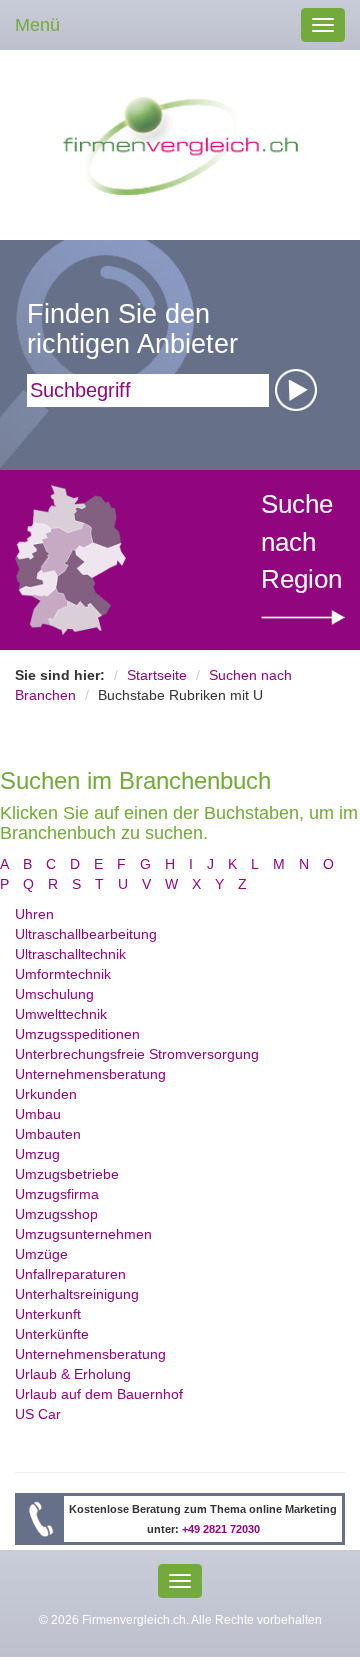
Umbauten (48, 1134)
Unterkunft (48, 1314)
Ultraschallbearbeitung (86, 934)
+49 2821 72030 (221, 1529)
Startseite (157, 675)
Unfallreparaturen (70, 1274)
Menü (37, 25)
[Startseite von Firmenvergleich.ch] (180, 144)
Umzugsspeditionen (77, 1034)
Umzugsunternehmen (83, 1234)
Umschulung (54, 994)
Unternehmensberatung (90, 1074)
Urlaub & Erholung (73, 1374)
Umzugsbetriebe (67, 1174)
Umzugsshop (56, 1214)
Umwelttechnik (61, 1014)
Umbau (38, 1114)
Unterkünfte (52, 1334)
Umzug (37, 1154)
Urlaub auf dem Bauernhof (99, 1394)
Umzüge (41, 1254)
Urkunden (46, 1094)
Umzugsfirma (57, 1194)
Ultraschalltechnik (70, 954)
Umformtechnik (63, 974)
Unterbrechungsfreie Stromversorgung (137, 1054)
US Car (38, 1414)
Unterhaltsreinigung (77, 1294)
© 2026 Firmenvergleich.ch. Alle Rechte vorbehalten (180, 1620)
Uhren (34, 914)
